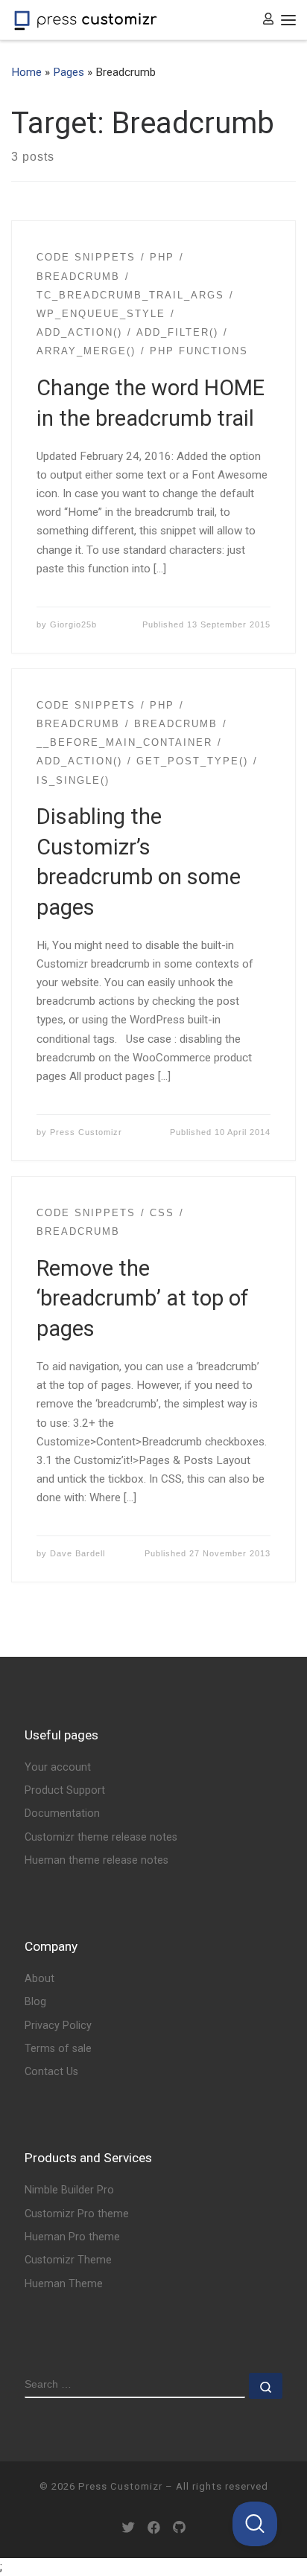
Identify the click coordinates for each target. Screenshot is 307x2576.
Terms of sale (58, 2049)
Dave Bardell (77, 1553)
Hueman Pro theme (72, 2237)
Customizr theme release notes (101, 1837)
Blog (35, 2002)
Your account (58, 1767)
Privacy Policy (58, 2026)
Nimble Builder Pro (69, 2190)
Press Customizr (86, 1132)
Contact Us (51, 2072)
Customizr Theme (68, 2260)
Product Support (65, 1790)
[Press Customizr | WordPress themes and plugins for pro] (86, 19)
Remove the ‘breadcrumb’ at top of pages (143, 1298)
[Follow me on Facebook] (154, 2528)
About (39, 1979)
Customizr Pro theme (77, 2214)
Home (26, 72)
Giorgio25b (73, 624)
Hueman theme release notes (96, 1860)
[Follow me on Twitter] (129, 2528)
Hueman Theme (64, 2284)
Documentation (62, 1813)
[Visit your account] (268, 20)
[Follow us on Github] (179, 2528)
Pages (69, 72)
